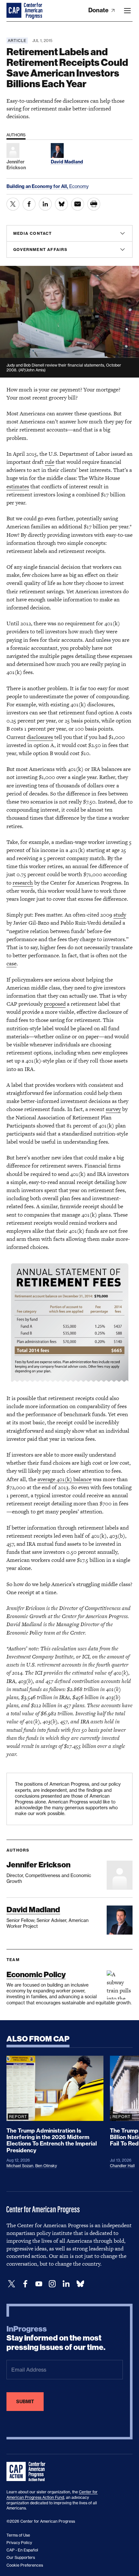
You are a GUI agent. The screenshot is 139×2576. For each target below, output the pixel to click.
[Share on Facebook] (29, 204)
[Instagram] (52, 2284)
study (120, 915)
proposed (55, 1004)
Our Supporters (21, 2557)
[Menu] (127, 11)
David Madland (33, 1910)
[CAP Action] (28, 2472)
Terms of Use (18, 2535)
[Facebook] (25, 2284)
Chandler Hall (122, 2166)
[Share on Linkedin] (45, 204)
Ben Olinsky (46, 2166)
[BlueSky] (80, 2284)
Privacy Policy (19, 2543)
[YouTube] (39, 2284)
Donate (99, 10)
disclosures (40, 737)
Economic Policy (36, 1974)
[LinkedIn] (66, 2284)
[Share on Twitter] (13, 204)
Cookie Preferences (25, 2565)
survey (113, 1109)
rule (50, 462)
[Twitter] (12, 2284)
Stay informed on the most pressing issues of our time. (56, 2338)
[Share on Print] (94, 204)
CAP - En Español (22, 2550)
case (11, 963)
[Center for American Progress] (15, 11)
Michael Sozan (20, 2166)
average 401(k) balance (64, 1479)
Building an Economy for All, (38, 186)
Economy (79, 186)
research (23, 883)
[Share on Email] (78, 204)
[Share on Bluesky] (61, 204)
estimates (18, 486)
